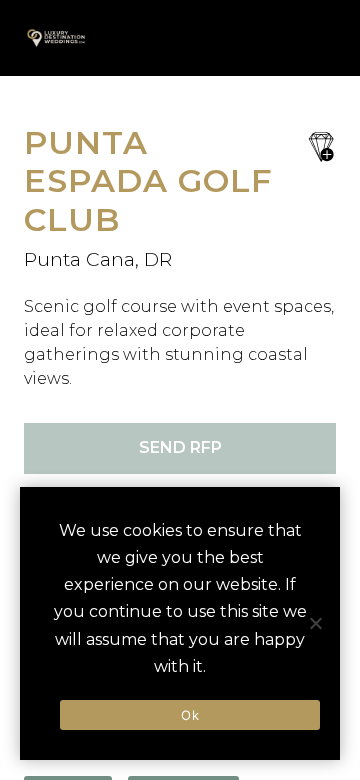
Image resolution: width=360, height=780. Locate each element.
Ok (190, 715)
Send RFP (180, 447)
